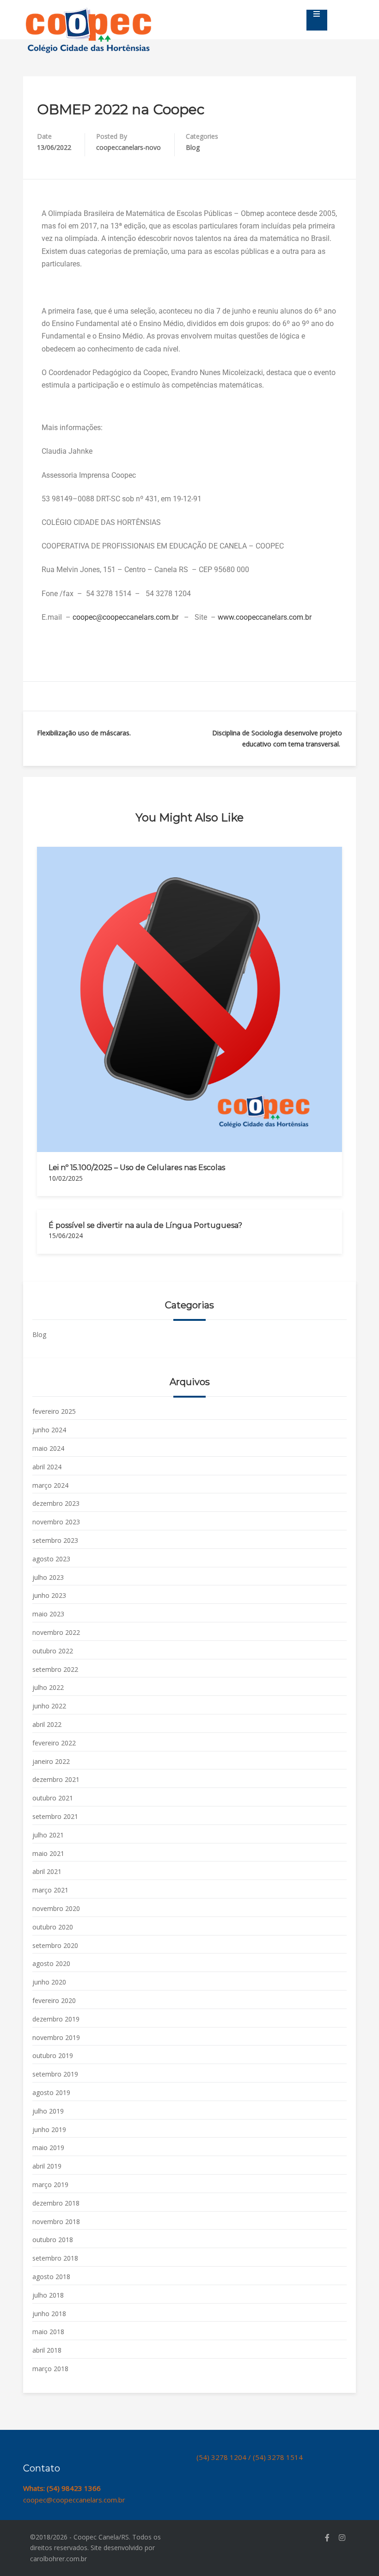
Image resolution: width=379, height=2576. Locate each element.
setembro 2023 (55, 1540)
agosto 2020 (51, 1963)
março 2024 (50, 1485)
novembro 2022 (56, 1632)
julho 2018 (48, 2295)
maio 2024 (48, 1448)
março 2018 (50, 2369)
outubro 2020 (53, 1927)
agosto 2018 (51, 2277)
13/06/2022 (54, 147)
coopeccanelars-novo (128, 147)
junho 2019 (49, 2129)
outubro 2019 (53, 2055)
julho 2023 (48, 1577)
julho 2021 (48, 1835)
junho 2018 (49, 2314)
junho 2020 (49, 1982)
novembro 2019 (56, 2037)
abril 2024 (47, 1467)
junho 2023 (49, 1595)
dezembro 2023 (56, 1503)
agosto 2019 (51, 2092)
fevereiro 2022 (54, 1743)
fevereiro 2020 (54, 2000)
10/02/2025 (66, 1178)
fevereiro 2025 (54, 1411)
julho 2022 (48, 1687)
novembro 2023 (56, 1522)
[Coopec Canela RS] (89, 12)
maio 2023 (48, 1614)
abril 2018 (47, 2350)
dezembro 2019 (56, 2019)
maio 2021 (48, 1853)
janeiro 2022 (51, 1761)
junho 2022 (49, 1706)
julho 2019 (48, 2111)
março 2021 (50, 1890)
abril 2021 (47, 1871)
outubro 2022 (53, 1651)
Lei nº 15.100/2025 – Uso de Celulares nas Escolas (137, 1168)
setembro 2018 (55, 2258)
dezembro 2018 (56, 2203)
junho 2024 (49, 1430)
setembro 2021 (55, 1816)
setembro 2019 (55, 2074)
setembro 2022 (55, 1669)
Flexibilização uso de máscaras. (84, 733)
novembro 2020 (56, 1908)
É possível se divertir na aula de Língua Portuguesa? (145, 1225)
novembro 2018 (56, 2222)
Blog (193, 147)
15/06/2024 (66, 1236)
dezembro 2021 (56, 1779)
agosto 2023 (51, 1559)
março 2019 (50, 2185)
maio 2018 (48, 2332)
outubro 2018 (53, 2240)
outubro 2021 (53, 1798)
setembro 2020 (55, 1945)
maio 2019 (48, 2148)
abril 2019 (47, 2166)
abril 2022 (47, 1724)
